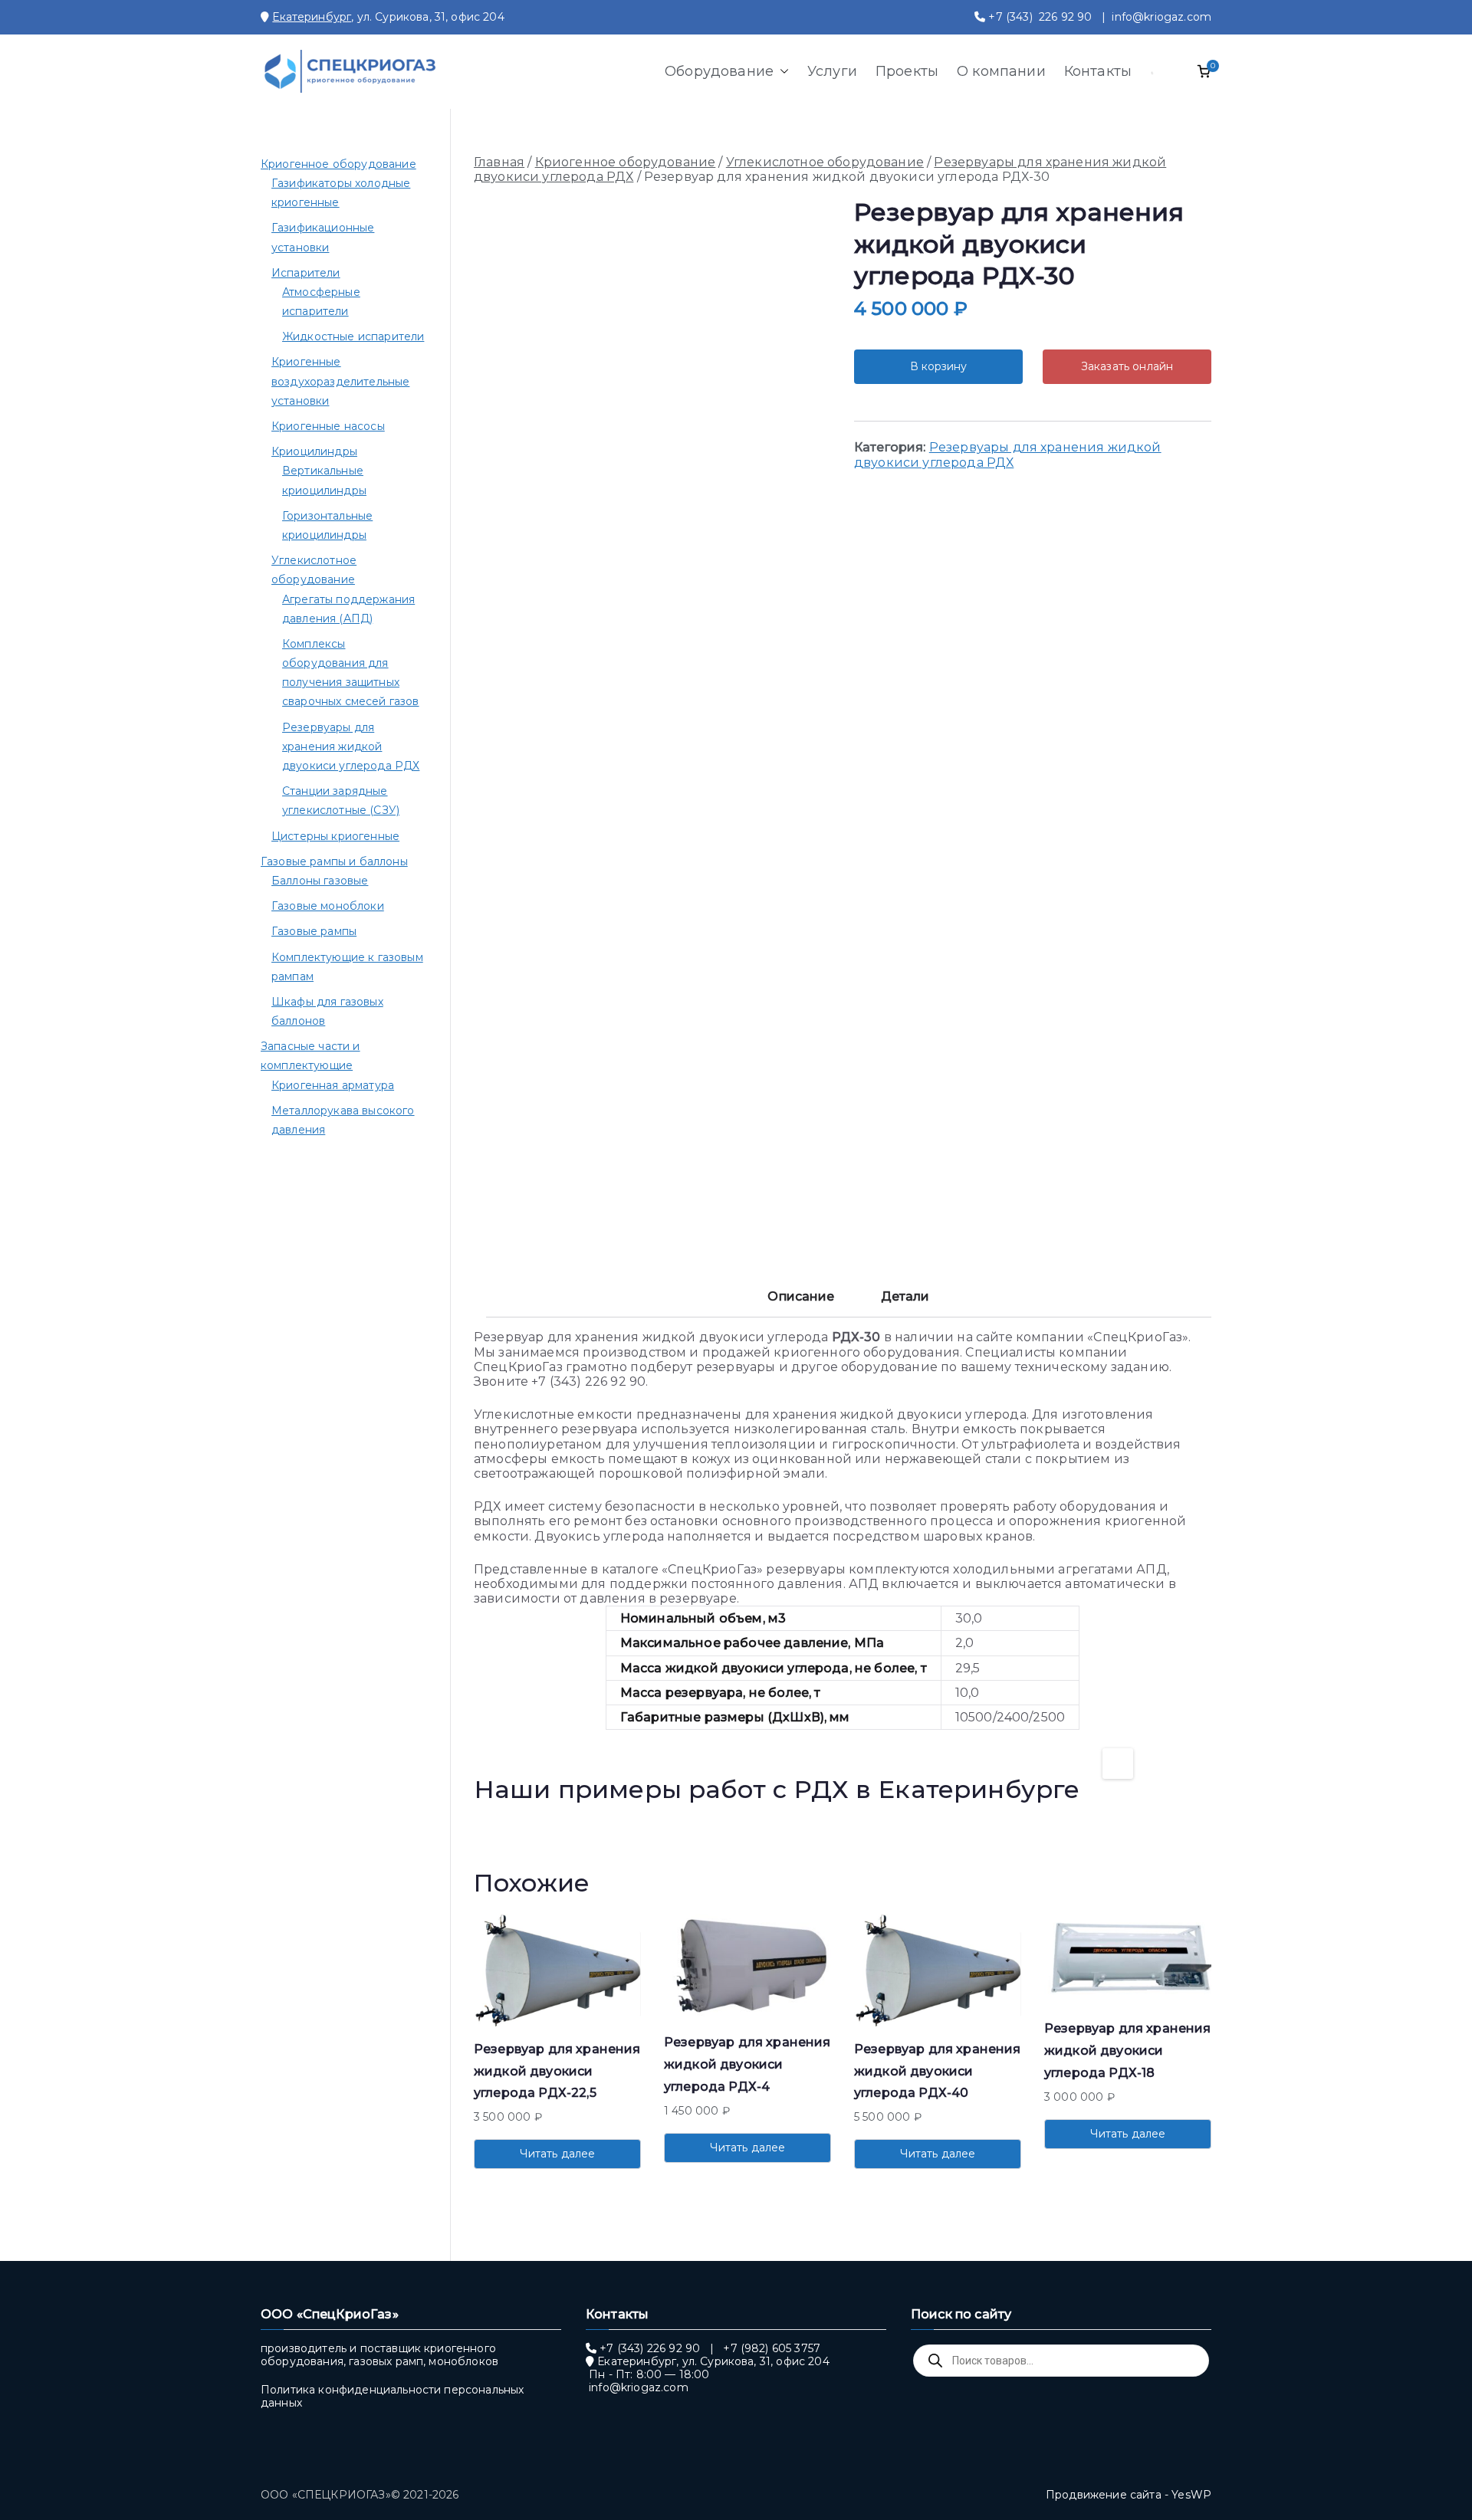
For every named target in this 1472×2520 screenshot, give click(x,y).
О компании (1001, 71)
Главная (499, 162)
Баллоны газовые (320, 881)
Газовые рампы (314, 931)
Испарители (306, 273)
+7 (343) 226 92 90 (1040, 17)
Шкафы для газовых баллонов (327, 1011)
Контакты (1098, 71)
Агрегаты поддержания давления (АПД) (348, 609)
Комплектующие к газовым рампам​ (347, 967)
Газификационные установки (323, 237)
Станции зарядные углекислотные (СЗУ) (341, 801)
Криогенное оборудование (626, 162)
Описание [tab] (801, 1296)
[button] (781, 71)
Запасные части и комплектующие (310, 1056)
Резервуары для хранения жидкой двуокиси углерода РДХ (1008, 454)
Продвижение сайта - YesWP (1129, 2495)
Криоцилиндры (314, 451)
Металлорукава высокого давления (343, 1120)
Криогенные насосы (328, 426)
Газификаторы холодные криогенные (341, 193)
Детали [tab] (905, 1296)
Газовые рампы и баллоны (334, 861)
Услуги (832, 71)
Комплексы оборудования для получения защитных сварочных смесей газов (351, 673)
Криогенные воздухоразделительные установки (340, 381)
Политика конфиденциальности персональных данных (392, 2396)
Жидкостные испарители (353, 336)
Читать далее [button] (558, 2154)
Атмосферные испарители (321, 302)
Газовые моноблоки (328, 906)
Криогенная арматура (333, 1085)
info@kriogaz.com (1161, 17)
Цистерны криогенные (335, 836)
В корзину (938, 366)
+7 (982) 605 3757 (772, 2348)
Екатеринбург (312, 17)
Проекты (907, 71)
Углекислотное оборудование (825, 162)
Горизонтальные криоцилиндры (327, 525)
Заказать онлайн (1127, 366)
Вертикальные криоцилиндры (324, 480)
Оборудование (719, 71)
